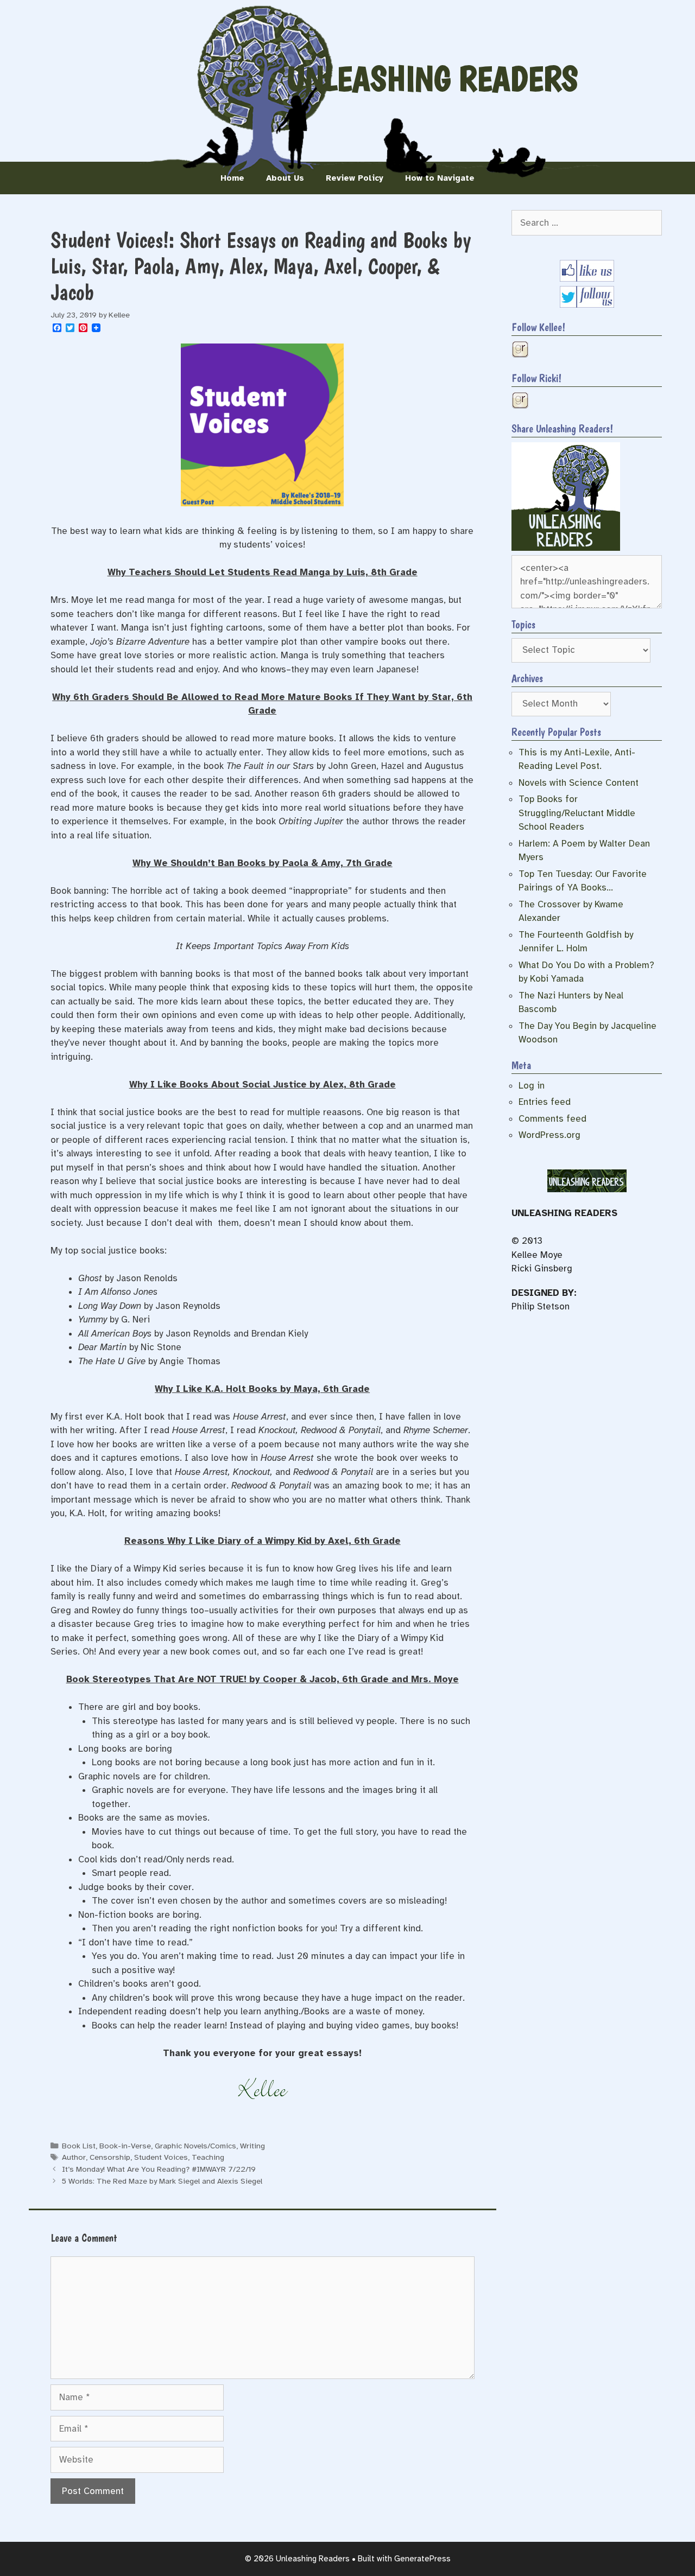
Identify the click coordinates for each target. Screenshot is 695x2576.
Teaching (208, 2157)
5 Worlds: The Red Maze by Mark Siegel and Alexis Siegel (162, 2181)
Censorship (110, 2157)
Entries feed (545, 1102)
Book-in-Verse (125, 2146)
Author (74, 2157)
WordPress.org (549, 1135)
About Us (285, 178)
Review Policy (355, 178)
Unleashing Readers (432, 79)
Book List (79, 2146)
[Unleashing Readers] (566, 548)
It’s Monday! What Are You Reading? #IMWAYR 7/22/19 (159, 2169)
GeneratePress (422, 2559)
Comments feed (552, 1119)
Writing (252, 2146)
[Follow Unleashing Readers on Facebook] (587, 279)
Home (232, 178)
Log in (532, 1086)
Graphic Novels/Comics (195, 2146)
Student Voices (161, 2157)
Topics (523, 625)
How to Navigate (440, 178)
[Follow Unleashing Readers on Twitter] (587, 305)
